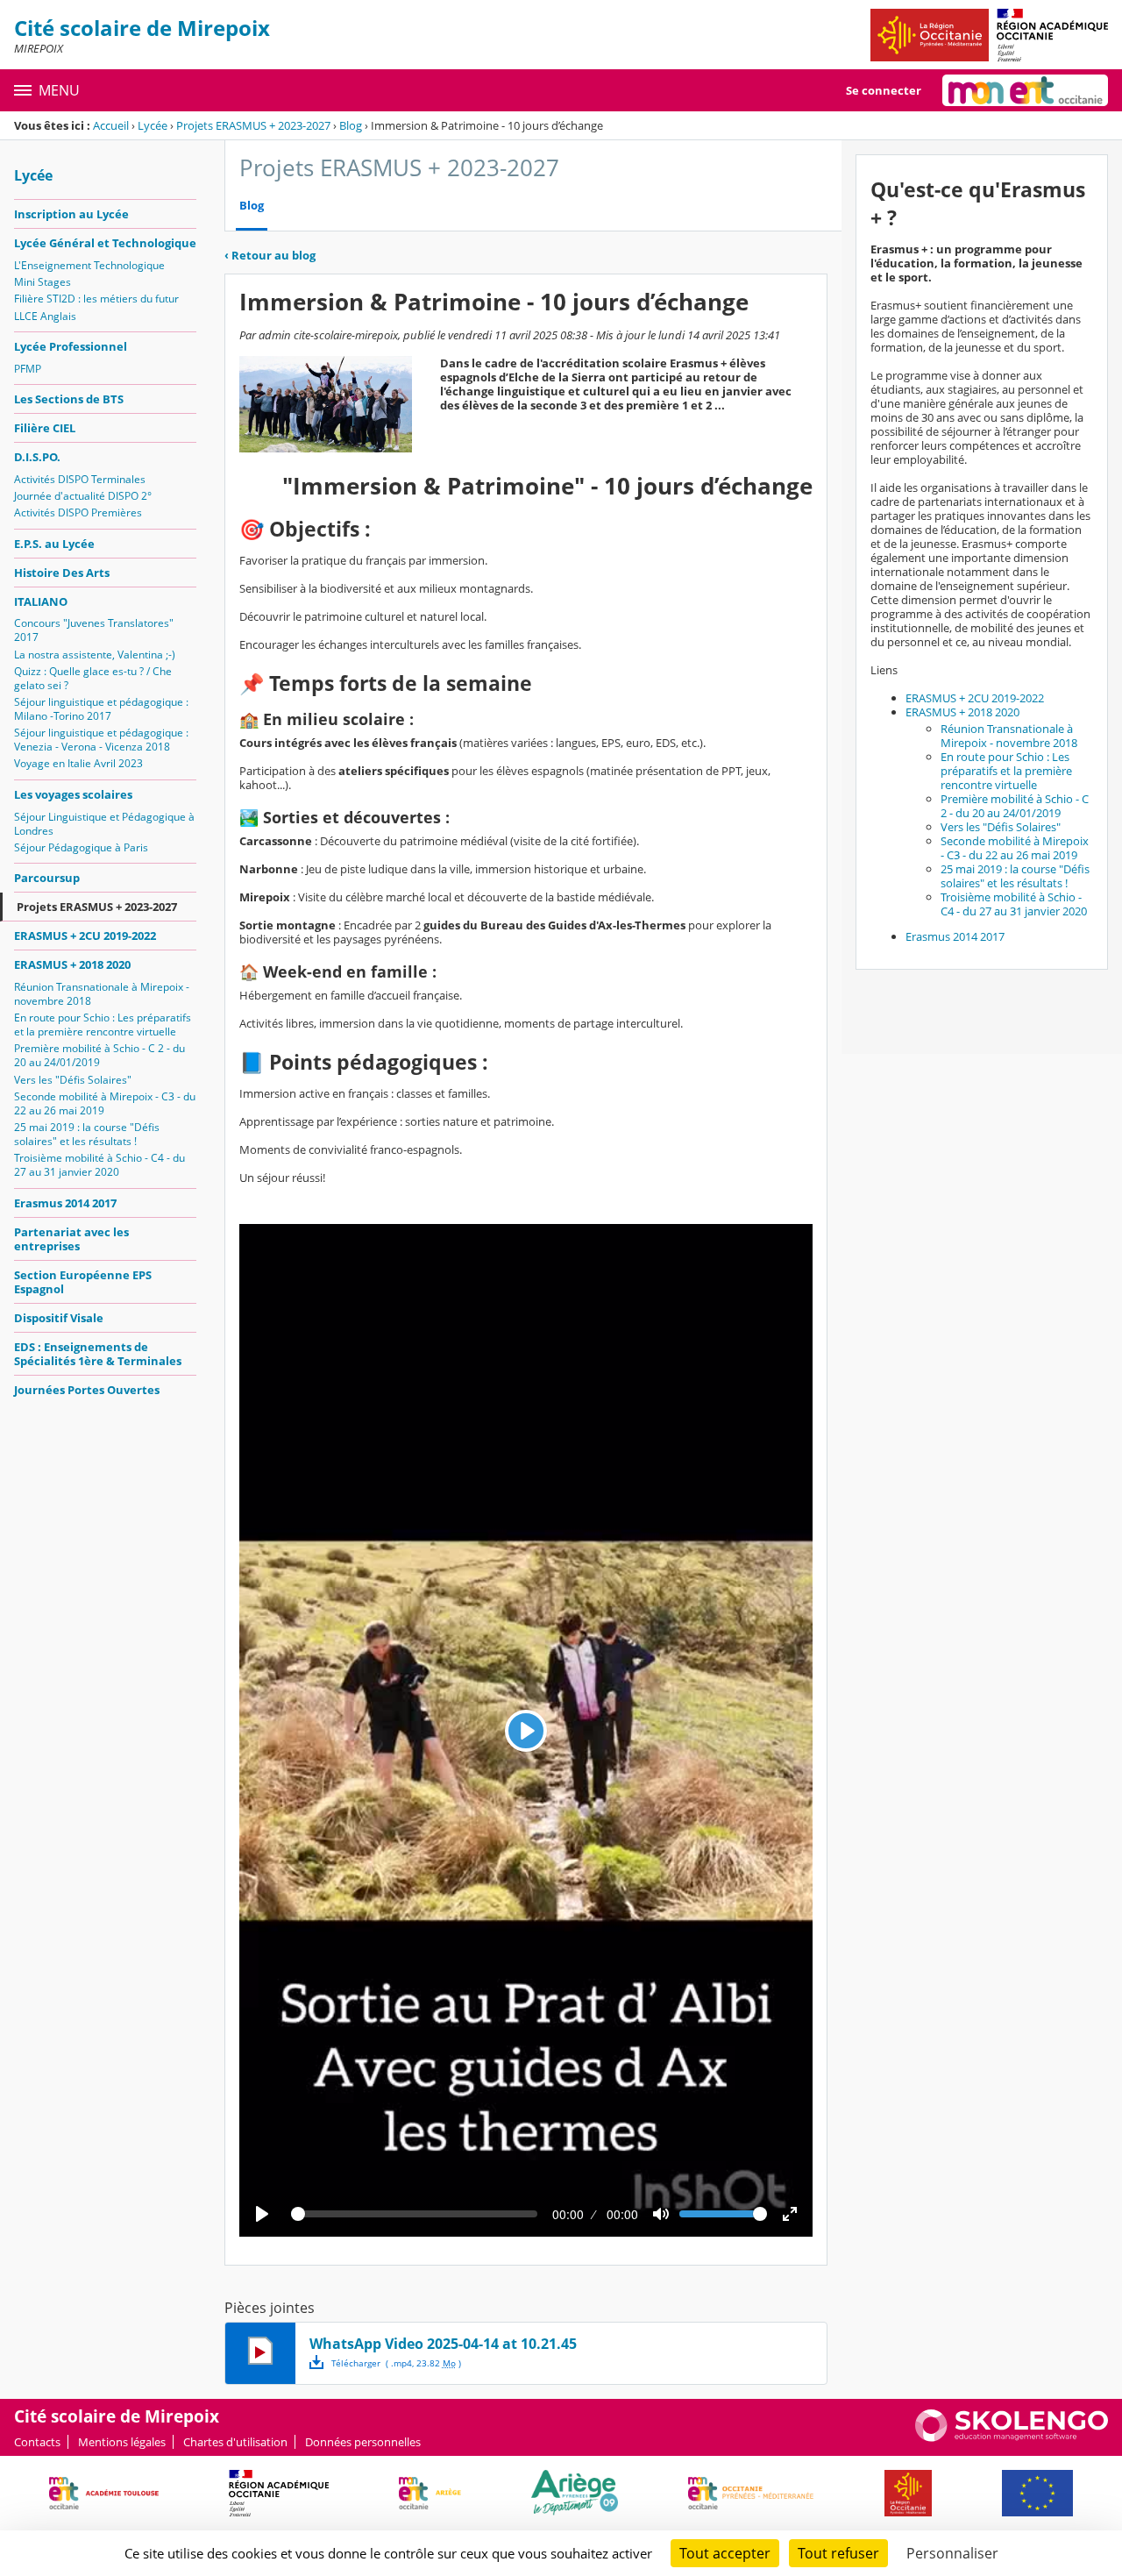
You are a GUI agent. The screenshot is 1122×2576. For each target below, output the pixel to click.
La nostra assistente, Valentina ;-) (95, 655)
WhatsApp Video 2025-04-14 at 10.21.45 (443, 2344)
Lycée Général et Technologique (105, 243)
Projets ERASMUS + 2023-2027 (253, 125)
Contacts (37, 2442)
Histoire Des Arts (62, 573)
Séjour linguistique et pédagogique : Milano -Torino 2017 (101, 709)
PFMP (28, 369)
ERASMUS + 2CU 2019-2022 (85, 936)
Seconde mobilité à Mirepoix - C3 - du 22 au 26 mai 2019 (105, 1103)
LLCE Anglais (45, 316)
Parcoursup (47, 878)
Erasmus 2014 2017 (65, 1203)
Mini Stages (43, 282)
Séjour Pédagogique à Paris (81, 847)
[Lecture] (262, 2214)
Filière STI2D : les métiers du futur (96, 299)
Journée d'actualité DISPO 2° (83, 496)
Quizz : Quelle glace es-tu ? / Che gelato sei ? (93, 678)
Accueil (111, 125)
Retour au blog (270, 255)
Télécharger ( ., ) (396, 2363)
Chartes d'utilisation (235, 2442)
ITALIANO (41, 601)
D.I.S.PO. (37, 457)
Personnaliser (952, 2553)
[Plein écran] (790, 2214)
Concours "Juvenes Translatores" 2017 (94, 630)
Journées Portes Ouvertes (87, 1390)
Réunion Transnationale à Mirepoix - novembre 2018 (102, 994)
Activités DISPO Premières (78, 512)
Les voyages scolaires (73, 794)
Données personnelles (363, 2442)
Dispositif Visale (59, 1318)
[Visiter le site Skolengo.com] (1012, 2437)
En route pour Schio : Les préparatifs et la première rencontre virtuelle (103, 1025)
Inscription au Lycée (71, 214)
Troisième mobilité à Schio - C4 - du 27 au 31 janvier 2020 (99, 1165)
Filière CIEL (45, 428)
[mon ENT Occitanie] (1025, 90)
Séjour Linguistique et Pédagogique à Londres (104, 824)
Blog (351, 125)
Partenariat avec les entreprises (71, 1239)
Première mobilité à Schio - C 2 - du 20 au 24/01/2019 (99, 1055)
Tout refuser (838, 2553)
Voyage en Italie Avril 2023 (78, 763)
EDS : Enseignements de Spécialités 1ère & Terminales (98, 1354)
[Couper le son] (661, 2214)
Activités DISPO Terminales (80, 479)
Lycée (153, 125)
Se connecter (884, 90)
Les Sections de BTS (69, 399)
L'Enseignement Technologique (89, 265)
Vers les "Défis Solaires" (73, 1080)
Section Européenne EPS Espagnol (83, 1282)
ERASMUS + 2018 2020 (72, 964)
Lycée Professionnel (71, 346)
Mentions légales (122, 2442)
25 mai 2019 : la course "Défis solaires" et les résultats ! (87, 1134)
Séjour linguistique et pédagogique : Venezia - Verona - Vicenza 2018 (101, 740)
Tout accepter (725, 2553)
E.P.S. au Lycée (54, 544)
